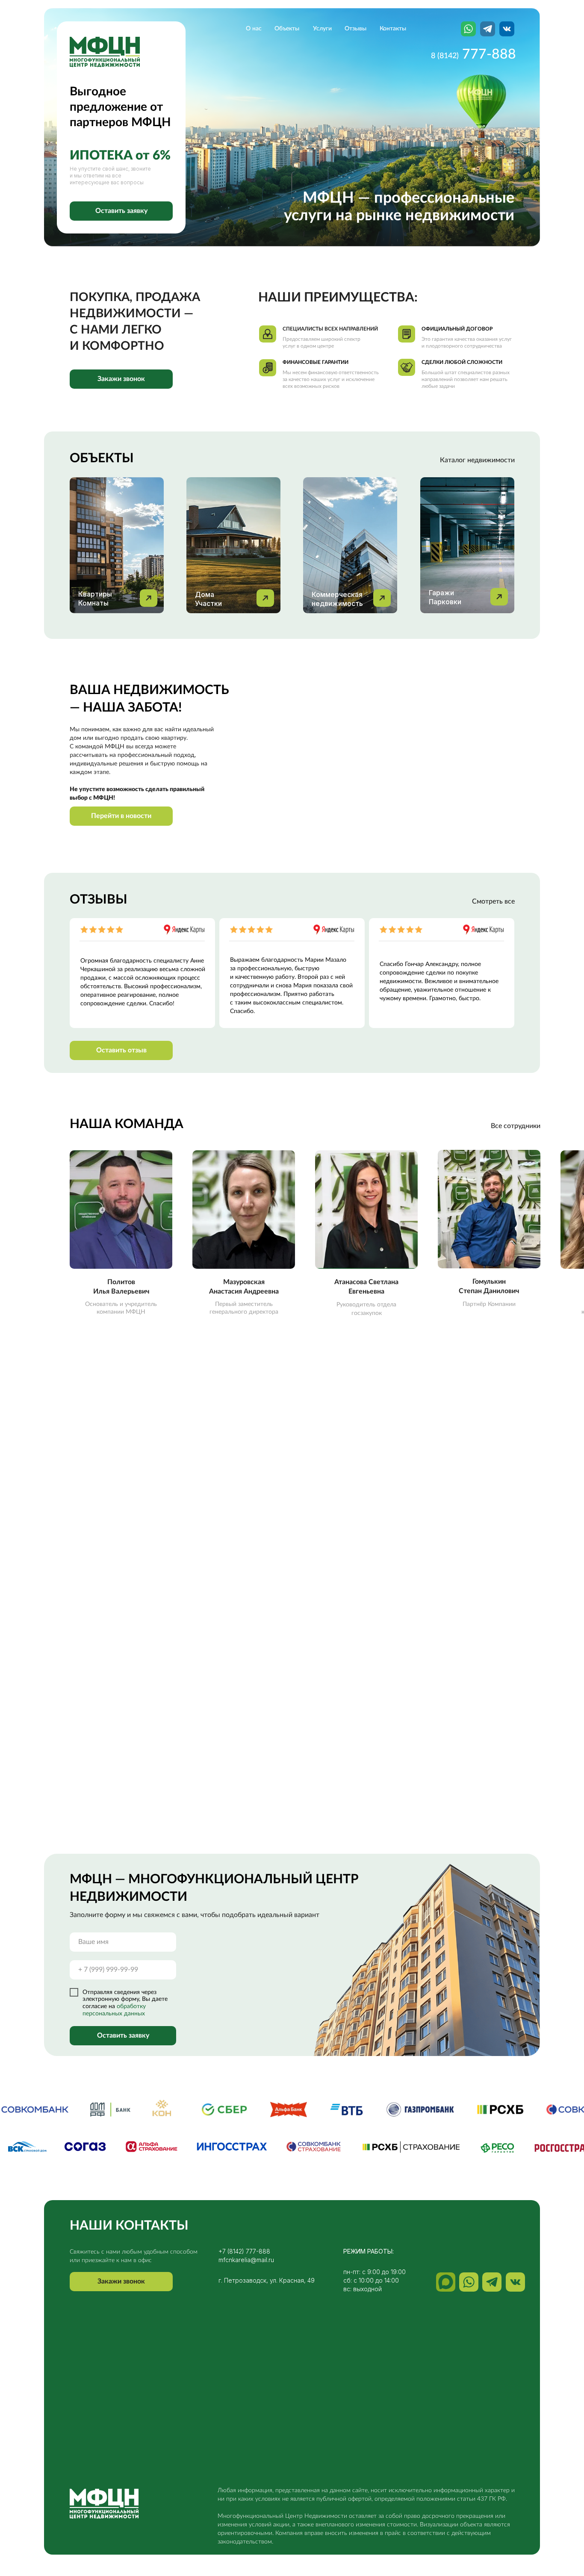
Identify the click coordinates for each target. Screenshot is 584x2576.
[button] (121, 211)
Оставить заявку (123, 2035)
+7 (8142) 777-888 (244, 2251)
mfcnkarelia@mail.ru (246, 2260)
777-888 (489, 54)
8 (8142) (445, 56)
